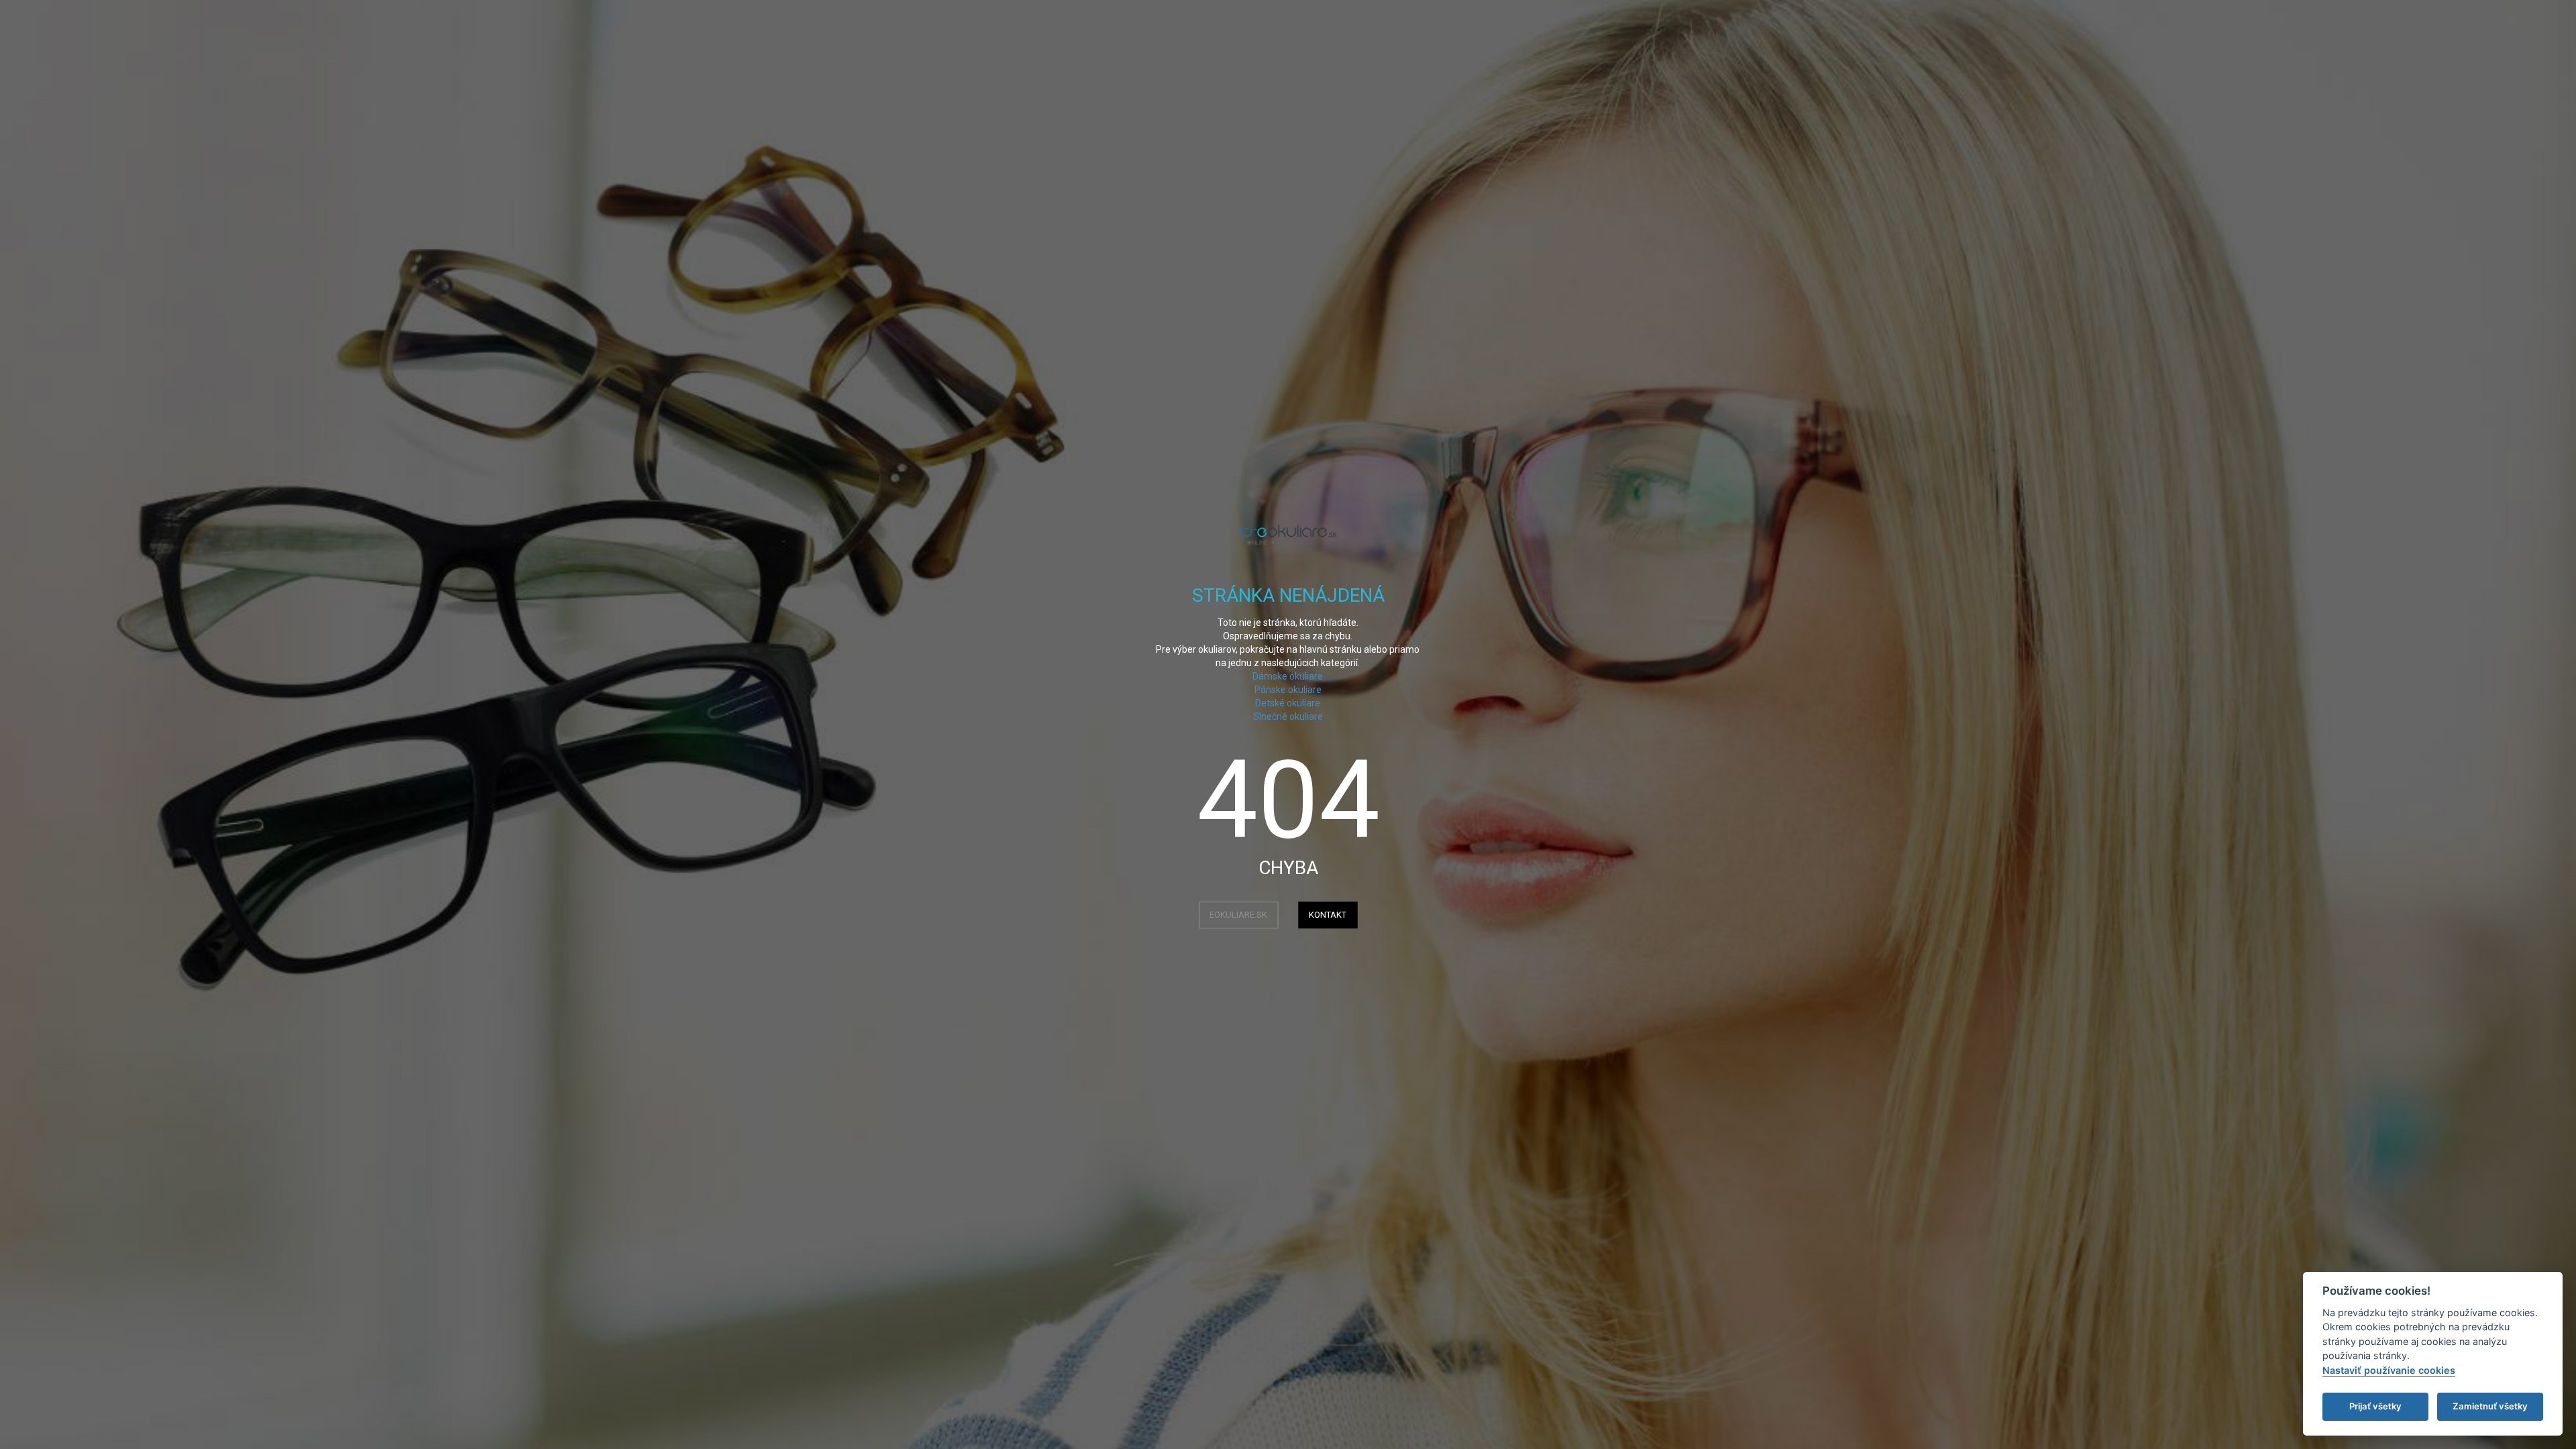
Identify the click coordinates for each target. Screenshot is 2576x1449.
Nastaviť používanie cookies (2389, 1370)
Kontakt (1328, 915)
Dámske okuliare (1288, 676)
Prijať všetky (2375, 1406)
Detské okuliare (1288, 703)
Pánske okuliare (1288, 690)
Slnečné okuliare (1288, 716)
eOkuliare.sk (1238, 915)
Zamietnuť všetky (2490, 1406)
